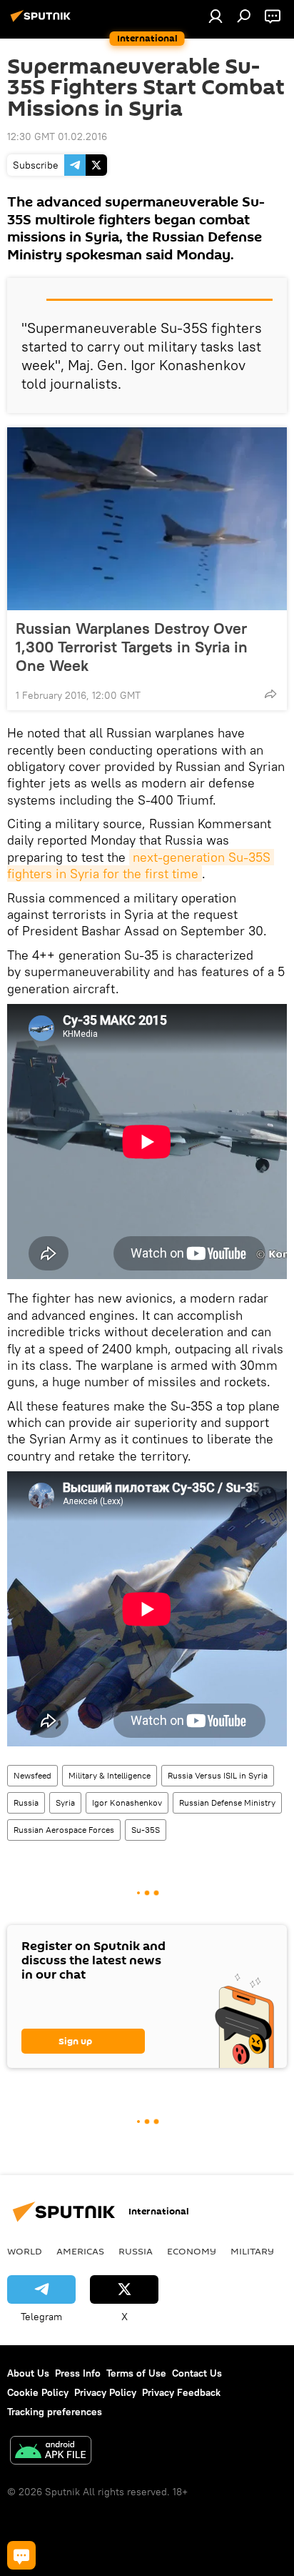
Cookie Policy (38, 2392)
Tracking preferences (55, 2412)
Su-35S (146, 1830)
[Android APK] (51, 2452)
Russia (26, 1802)
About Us (28, 2373)
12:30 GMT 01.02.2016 (57, 136)
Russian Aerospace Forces (64, 1830)
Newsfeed (32, 1775)
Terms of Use (136, 2373)
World (25, 2251)
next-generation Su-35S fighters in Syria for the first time (141, 865)
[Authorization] (216, 16)
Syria (65, 1802)
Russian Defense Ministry (227, 1802)
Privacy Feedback (181, 2392)
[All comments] (21, 2555)
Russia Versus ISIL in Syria (218, 1775)
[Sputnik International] (43, 21)
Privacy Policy (105, 2392)
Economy (192, 2251)
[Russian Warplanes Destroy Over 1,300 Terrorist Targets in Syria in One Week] (147, 519)
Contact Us (197, 2373)
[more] (270, 694)
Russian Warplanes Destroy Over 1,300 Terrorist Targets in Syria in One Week (132, 647)
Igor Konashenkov (127, 1802)
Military (252, 2251)
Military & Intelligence (110, 1775)
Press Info (78, 2373)
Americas (80, 2251)
